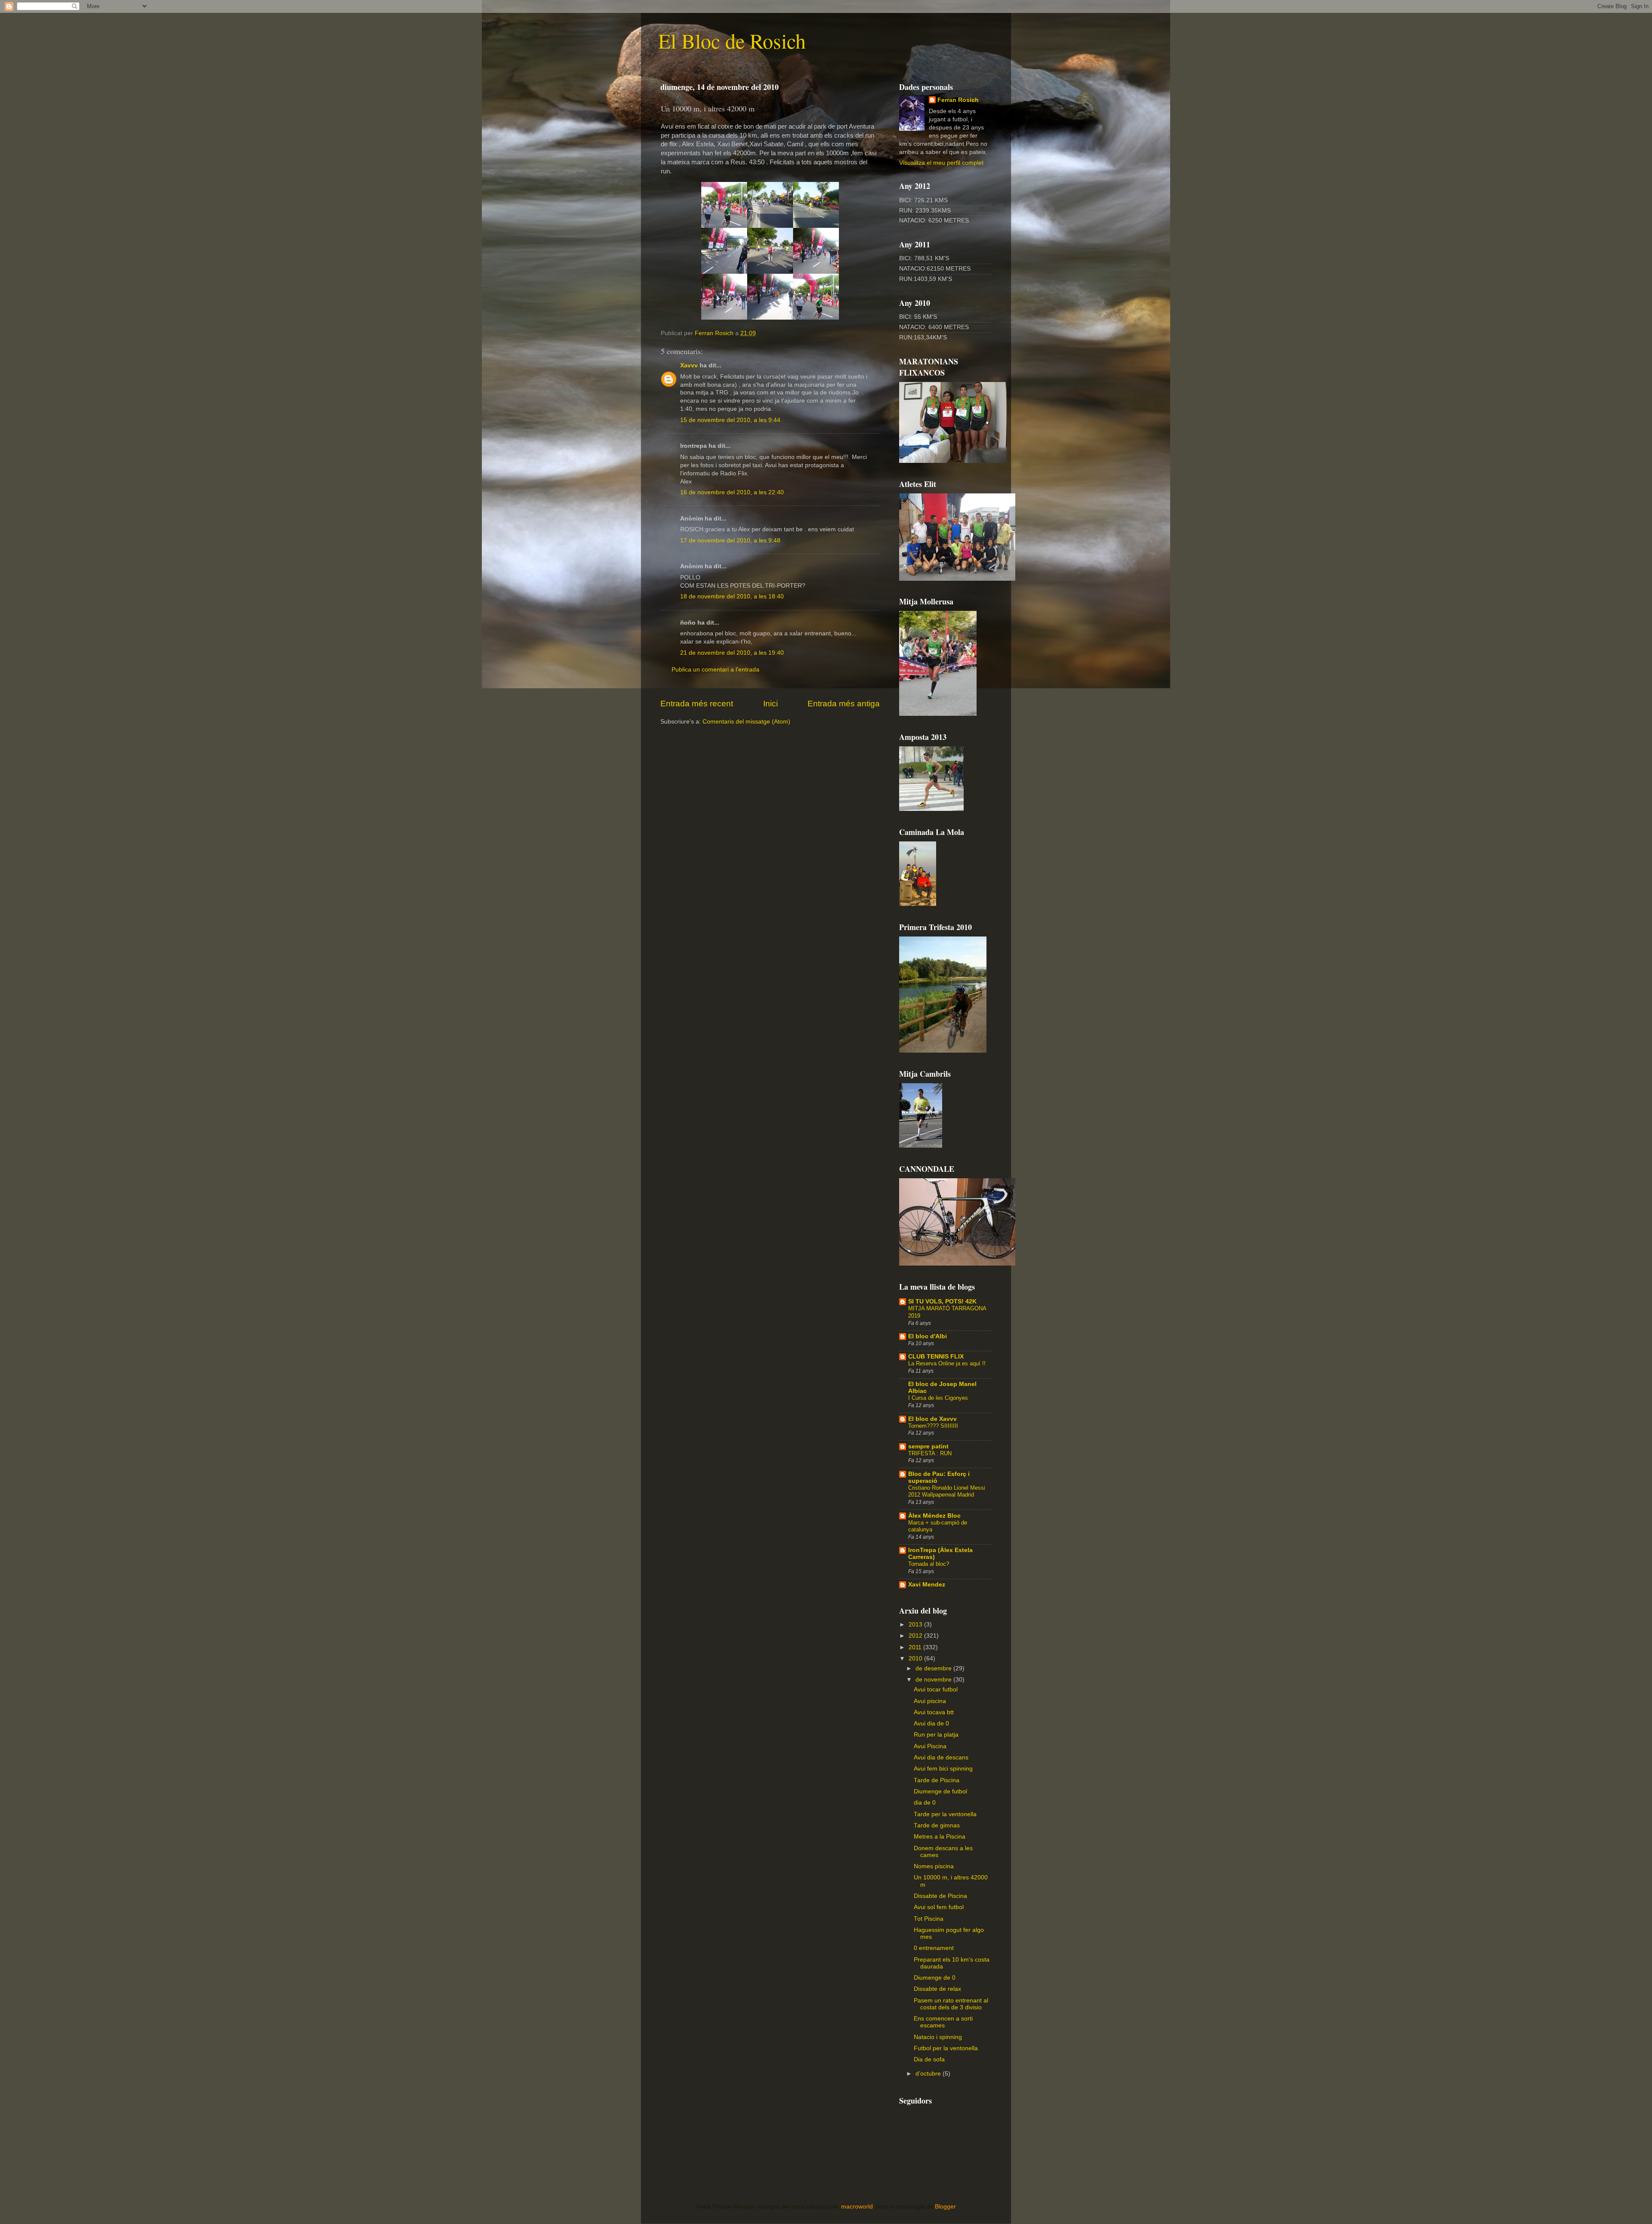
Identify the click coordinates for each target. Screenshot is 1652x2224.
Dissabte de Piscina (940, 1896)
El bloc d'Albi (928, 1336)
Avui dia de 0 (931, 1723)
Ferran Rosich (958, 100)
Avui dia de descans (941, 1757)
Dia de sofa (929, 2059)
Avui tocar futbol (936, 1690)
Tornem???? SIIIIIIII (933, 1426)
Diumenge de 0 (935, 1978)
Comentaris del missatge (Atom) (746, 722)
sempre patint (928, 1446)
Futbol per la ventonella (946, 2048)
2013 (916, 1625)
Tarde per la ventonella (945, 1814)
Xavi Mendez (927, 1585)
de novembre (934, 1680)
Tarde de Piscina (937, 1780)
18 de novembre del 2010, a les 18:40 (732, 596)
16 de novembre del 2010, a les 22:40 (732, 492)
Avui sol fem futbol (939, 1907)
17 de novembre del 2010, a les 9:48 (730, 541)
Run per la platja (936, 1735)
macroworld (857, 2207)
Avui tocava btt (934, 1712)
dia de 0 (925, 1803)
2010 (916, 1659)
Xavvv (689, 365)
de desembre (934, 1668)
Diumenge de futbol (940, 1791)
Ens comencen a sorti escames (943, 2022)
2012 (916, 1636)
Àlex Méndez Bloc (934, 1516)
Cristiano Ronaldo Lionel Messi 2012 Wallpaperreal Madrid (947, 1491)
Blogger (945, 2207)
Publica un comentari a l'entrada (715, 670)
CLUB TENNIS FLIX (936, 1357)
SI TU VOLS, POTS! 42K (942, 1301)
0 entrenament (934, 1948)
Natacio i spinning (938, 2037)
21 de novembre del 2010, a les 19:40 (732, 653)
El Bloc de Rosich (732, 40)
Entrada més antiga (844, 704)
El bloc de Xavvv (932, 1419)
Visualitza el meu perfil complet (941, 163)
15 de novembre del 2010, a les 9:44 (730, 420)
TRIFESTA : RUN (930, 1453)
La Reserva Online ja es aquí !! (947, 1363)
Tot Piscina (929, 1919)
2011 (916, 1647)
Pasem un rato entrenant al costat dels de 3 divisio (951, 2004)
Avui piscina (930, 1701)
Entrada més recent (697, 704)
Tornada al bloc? (929, 1564)
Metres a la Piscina (940, 1837)
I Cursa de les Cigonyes (938, 1398)
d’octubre (929, 2074)
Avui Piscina (930, 1746)
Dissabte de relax (937, 1989)
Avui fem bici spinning (943, 1769)
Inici (771, 704)
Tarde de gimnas (937, 1825)
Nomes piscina (934, 1866)
